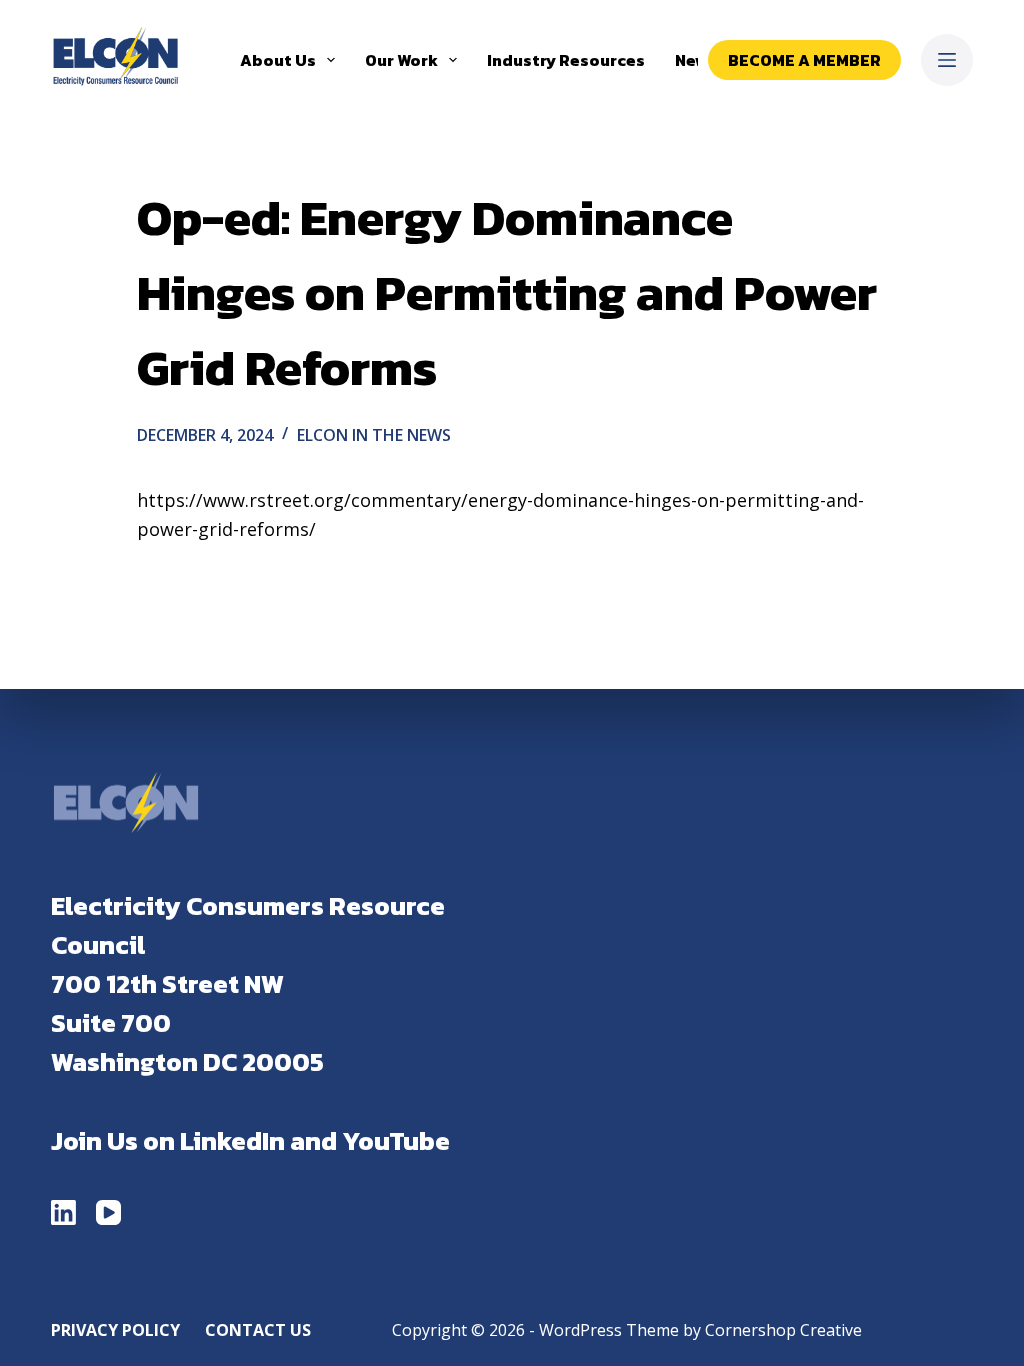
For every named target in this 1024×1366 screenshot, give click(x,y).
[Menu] (947, 60)
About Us (278, 60)
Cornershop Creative (783, 1330)
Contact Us (258, 1330)
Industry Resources (566, 60)
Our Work (401, 60)
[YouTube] (108, 1212)
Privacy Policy (115, 1330)
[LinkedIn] (63, 1212)
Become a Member (804, 60)
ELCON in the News (374, 435)
